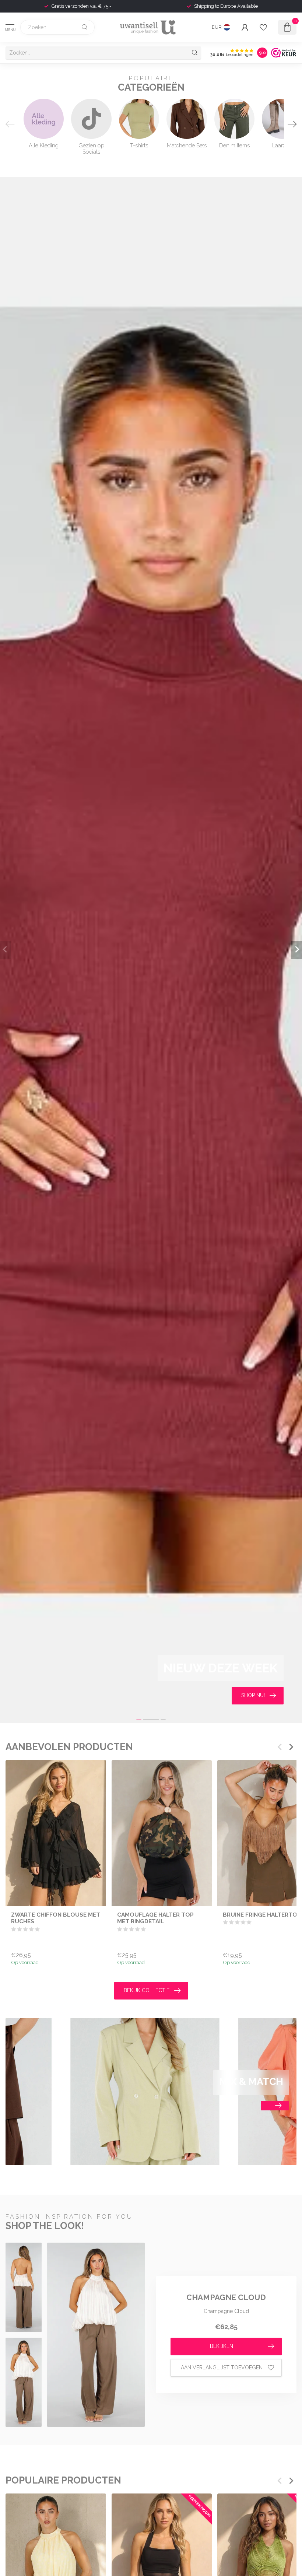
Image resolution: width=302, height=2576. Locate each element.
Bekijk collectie (147, 1990)
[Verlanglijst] (263, 27)
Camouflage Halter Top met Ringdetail (155, 1918)
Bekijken (222, 2346)
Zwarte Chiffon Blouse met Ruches (56, 1918)
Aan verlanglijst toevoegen (222, 2368)
